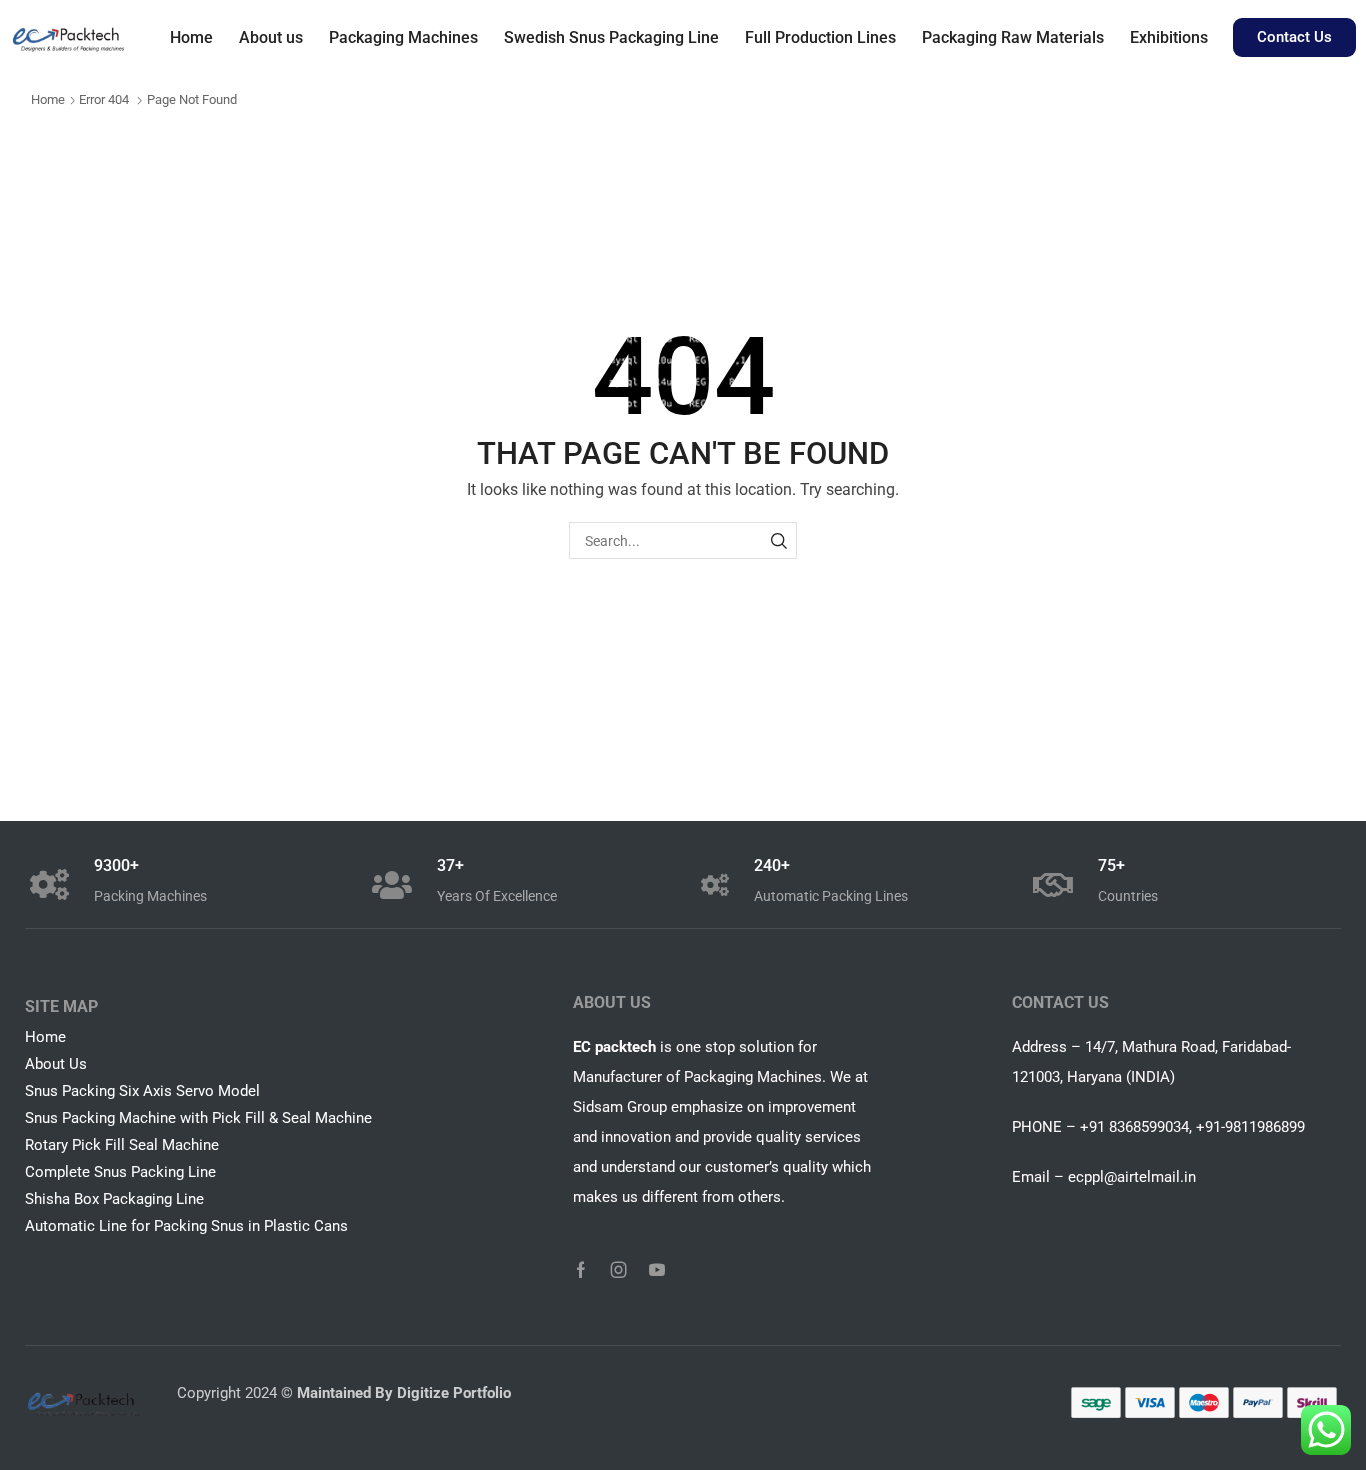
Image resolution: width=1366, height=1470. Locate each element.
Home (48, 99)
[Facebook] (581, 1270)
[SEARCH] (778, 540)
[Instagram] (619, 1270)
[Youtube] (657, 1270)
